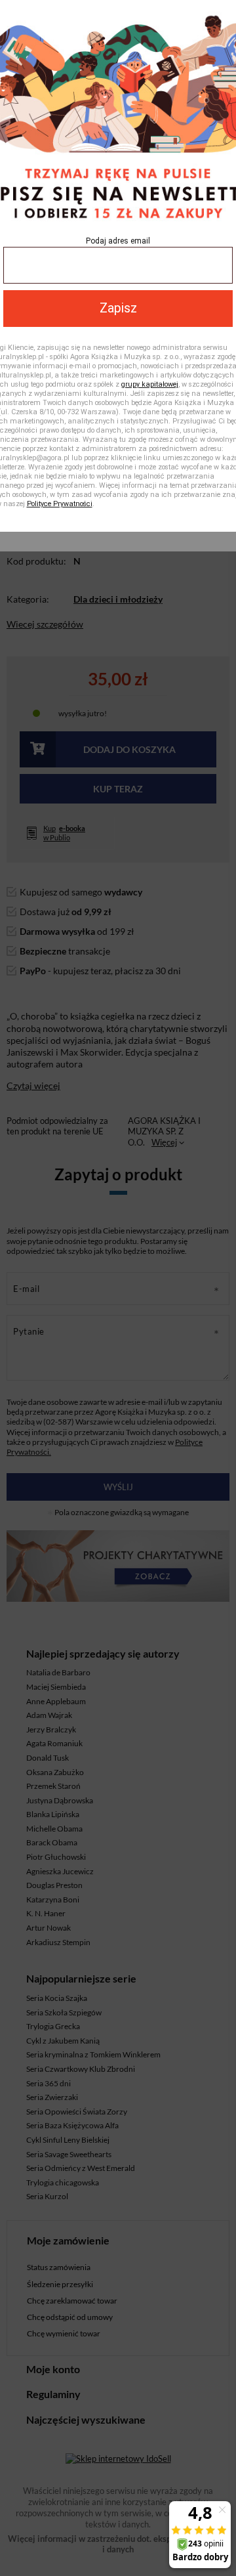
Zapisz (118, 308)
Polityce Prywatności (60, 504)
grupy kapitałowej (150, 384)
